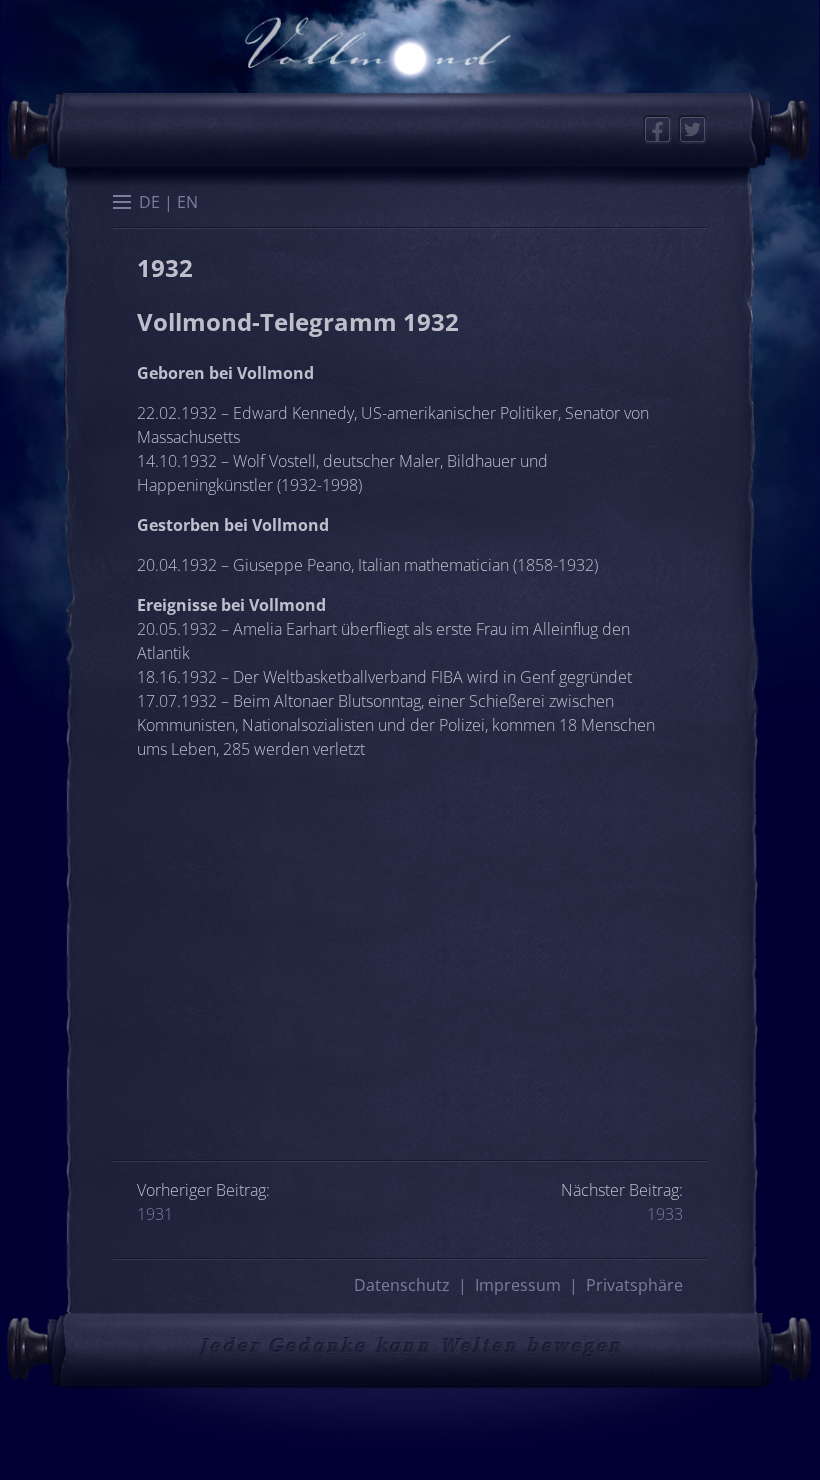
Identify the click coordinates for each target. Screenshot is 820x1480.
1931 (155, 1214)
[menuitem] (149, 201)
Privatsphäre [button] (634, 1285)
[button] (122, 204)
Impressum (518, 1285)
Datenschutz (402, 1285)
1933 (665, 1214)
